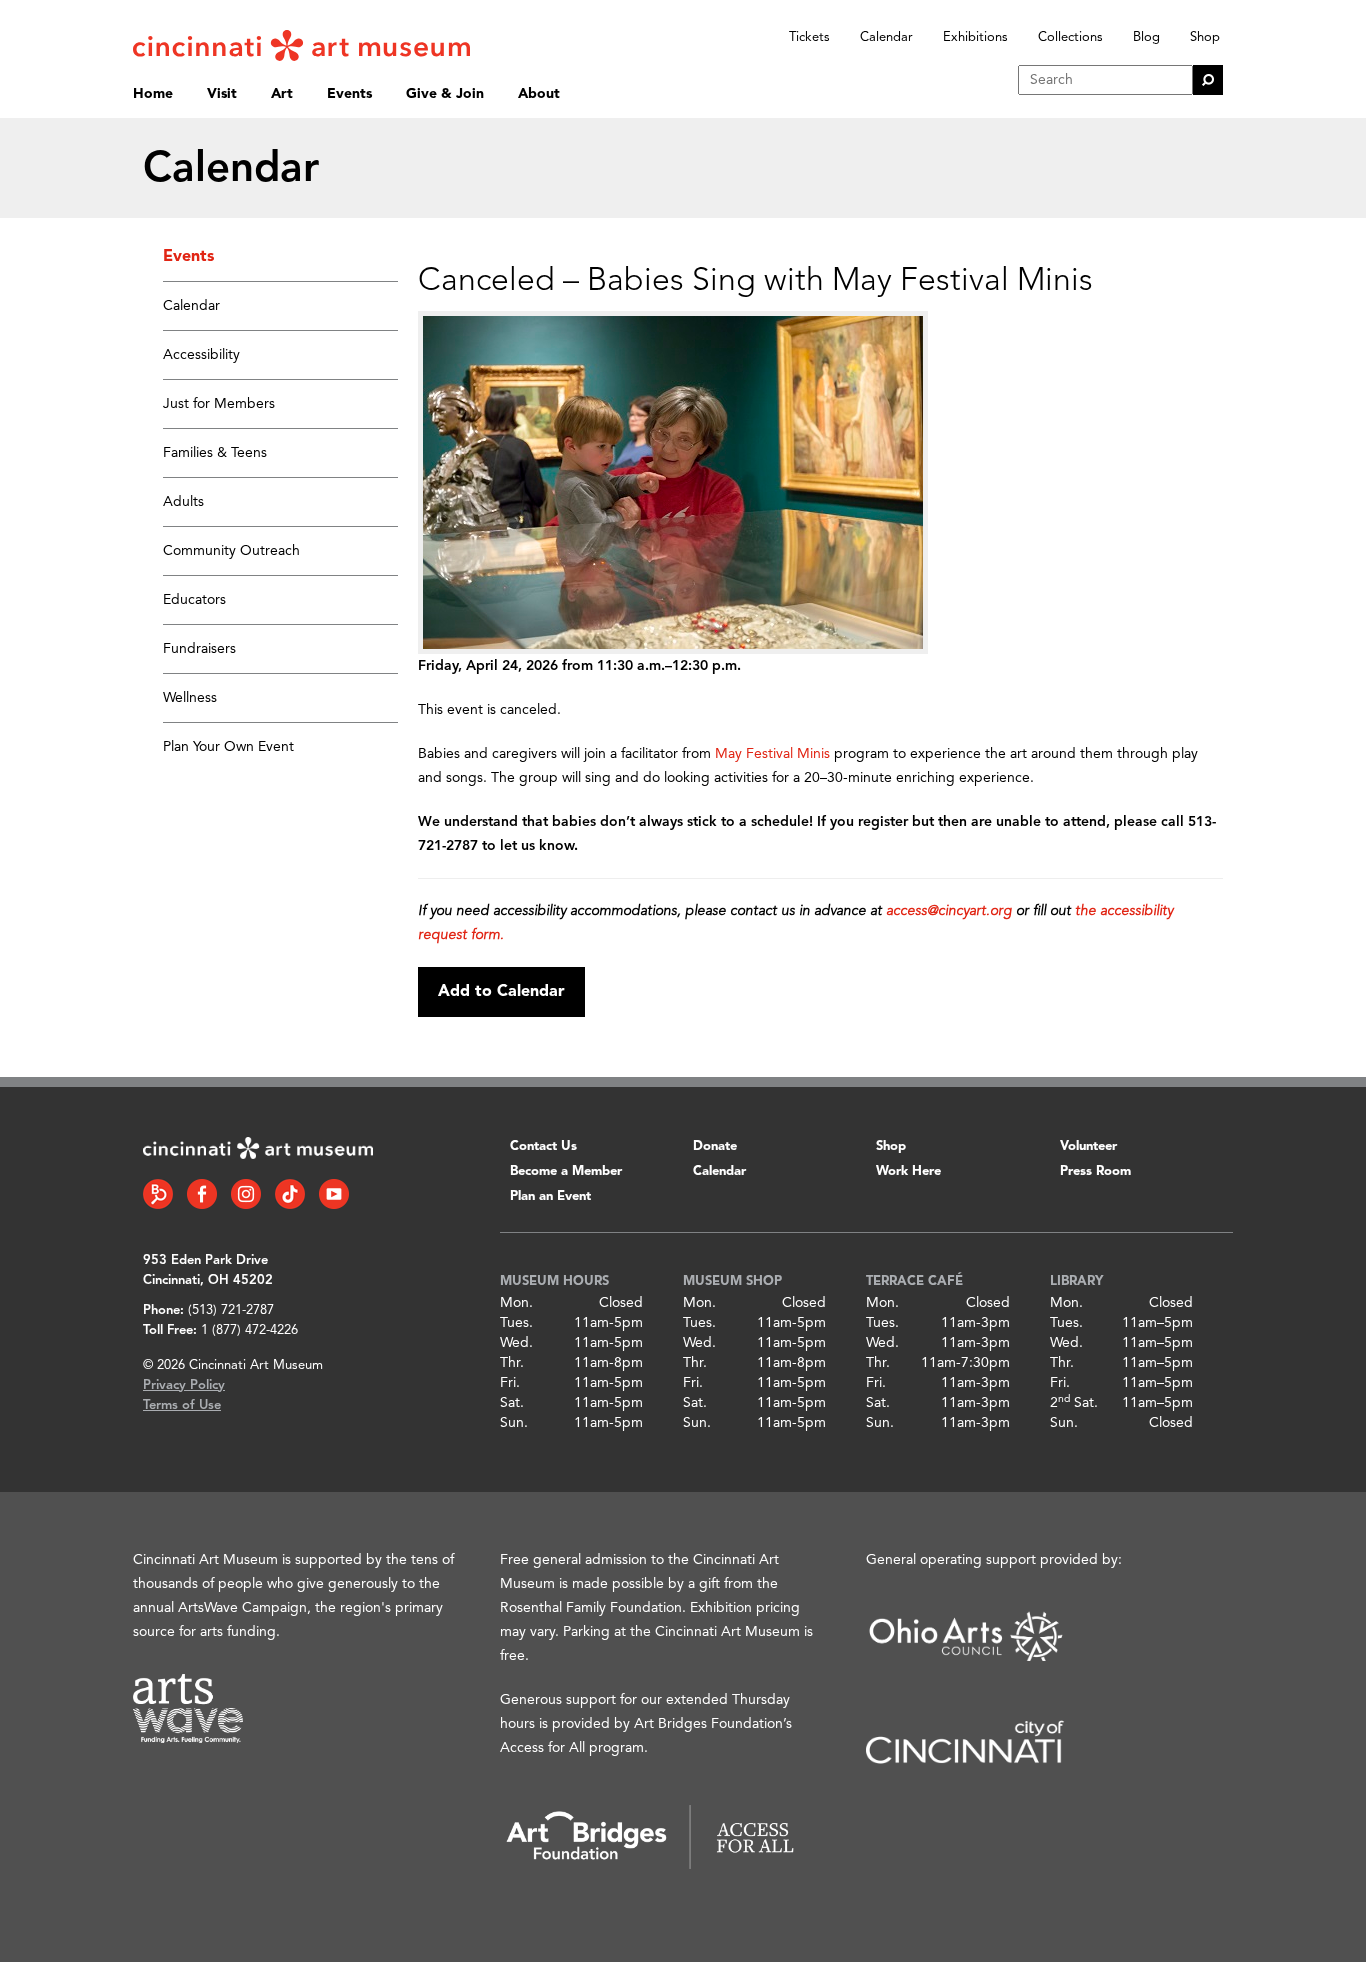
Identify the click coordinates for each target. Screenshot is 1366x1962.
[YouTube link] (334, 1194)
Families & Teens (215, 453)
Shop (1205, 37)
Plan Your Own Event (228, 747)
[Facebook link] (202, 1194)
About (539, 94)
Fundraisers (199, 649)
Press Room (1095, 1171)
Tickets (809, 37)
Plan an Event (550, 1196)
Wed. (516, 1343)
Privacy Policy (184, 1385)
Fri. (510, 1383)
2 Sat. (1074, 1403)
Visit (222, 94)
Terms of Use (182, 1405)
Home (153, 94)
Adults (183, 502)
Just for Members (219, 404)
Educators (194, 600)
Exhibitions (975, 37)
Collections (1070, 37)
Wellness (190, 698)
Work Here (908, 1171)
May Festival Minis (772, 754)
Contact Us (543, 1146)
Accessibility (201, 355)
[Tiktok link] (290, 1194)
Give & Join (445, 94)
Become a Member (566, 1171)
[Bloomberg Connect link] (158, 1194)
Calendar (886, 37)
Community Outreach (231, 551)
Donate (715, 1146)
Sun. (514, 1423)
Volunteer (1088, 1146)
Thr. (512, 1363)
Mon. (516, 1303)
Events (349, 94)
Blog (1146, 37)
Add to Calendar (501, 992)
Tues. (516, 1323)
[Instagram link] (246, 1194)
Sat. (512, 1403)
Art (282, 94)
